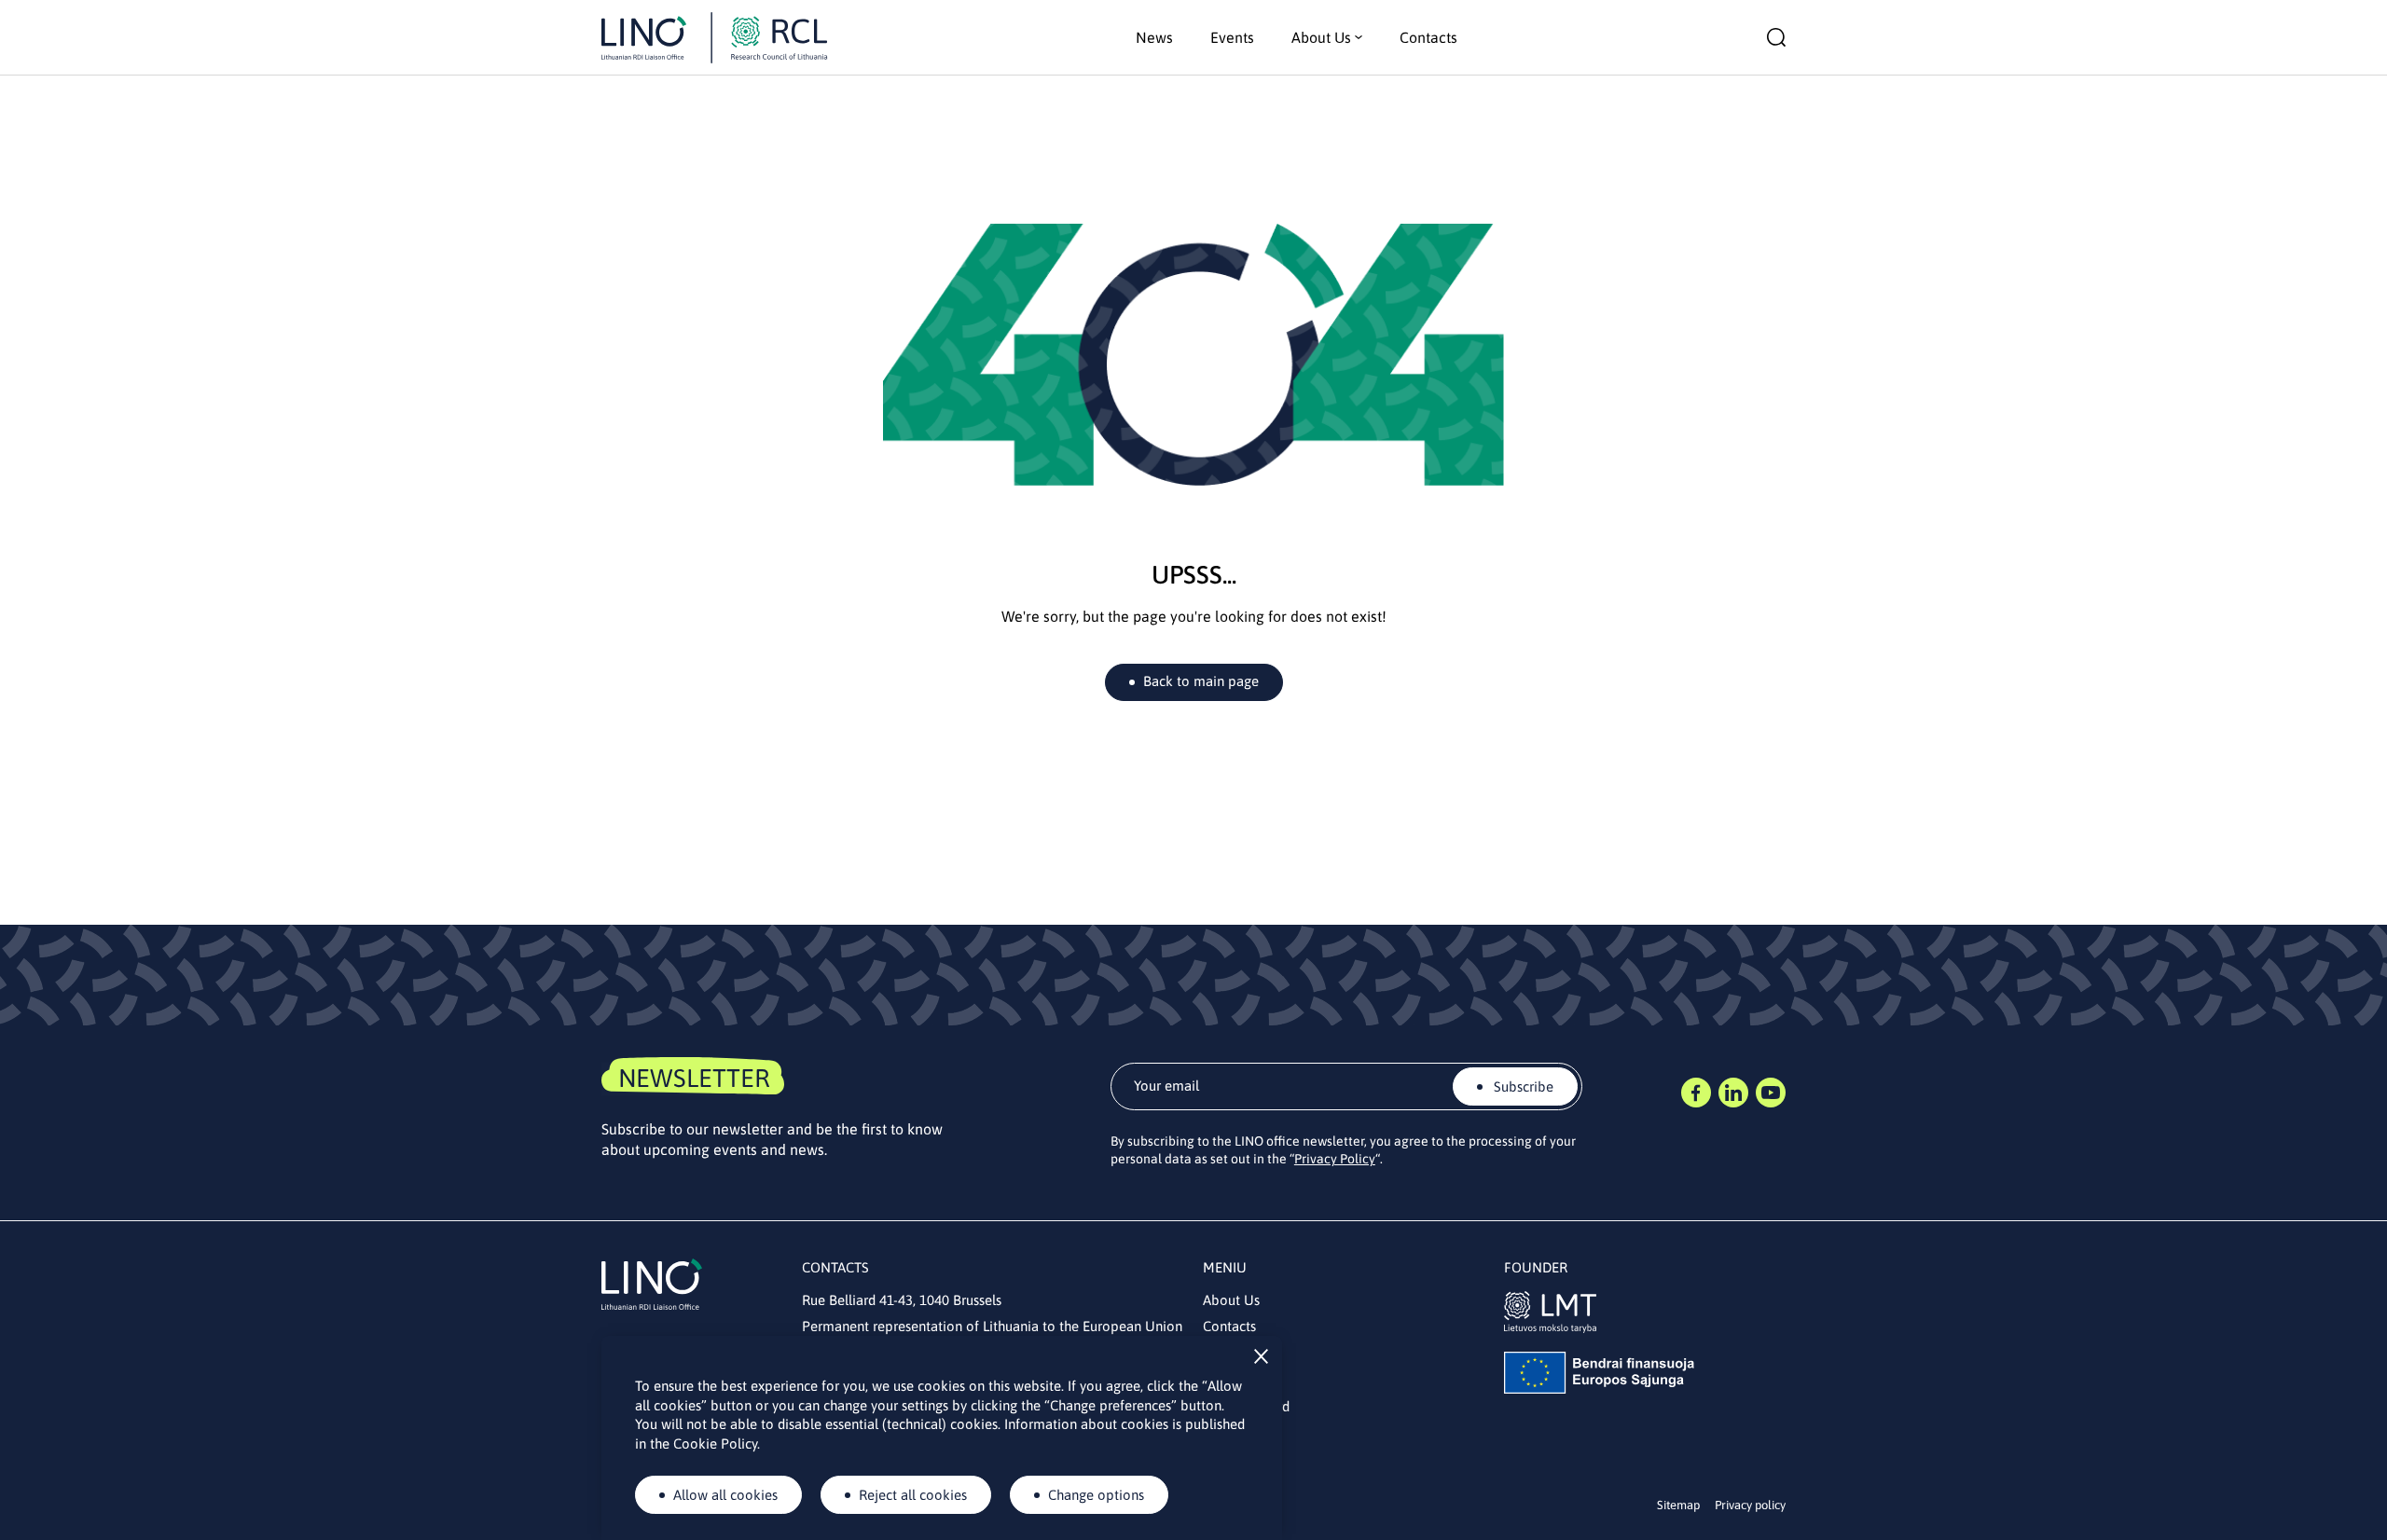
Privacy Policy (1335, 1159)
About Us (1231, 1300)
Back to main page (1201, 681)
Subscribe (1522, 1086)
